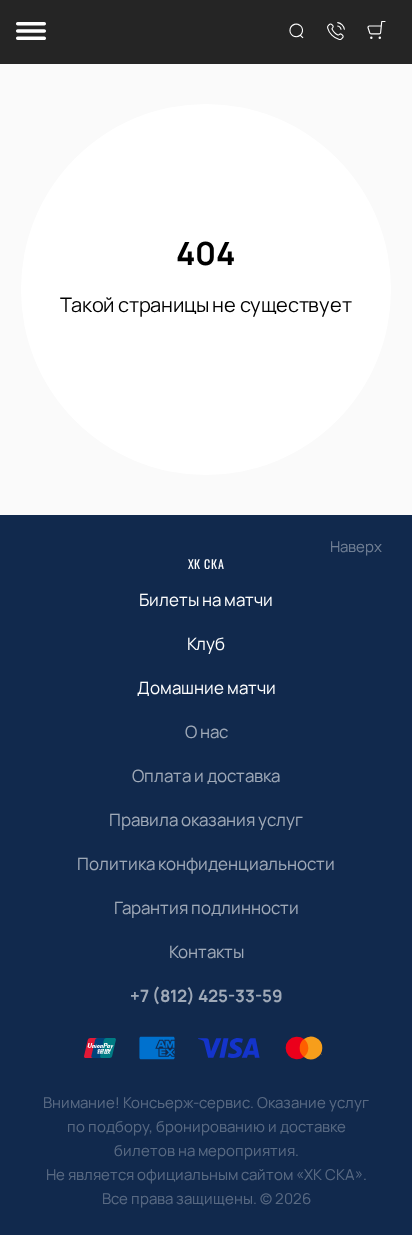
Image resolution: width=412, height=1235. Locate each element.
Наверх (356, 546)
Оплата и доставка (206, 775)
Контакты (206, 951)
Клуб (206, 643)
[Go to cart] (376, 32)
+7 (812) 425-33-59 (206, 995)
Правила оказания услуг (206, 819)
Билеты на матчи (206, 599)
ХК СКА (206, 563)
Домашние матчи (206, 687)
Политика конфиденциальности (206, 863)
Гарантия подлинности (206, 907)
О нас (206, 731)
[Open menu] (31, 32)
